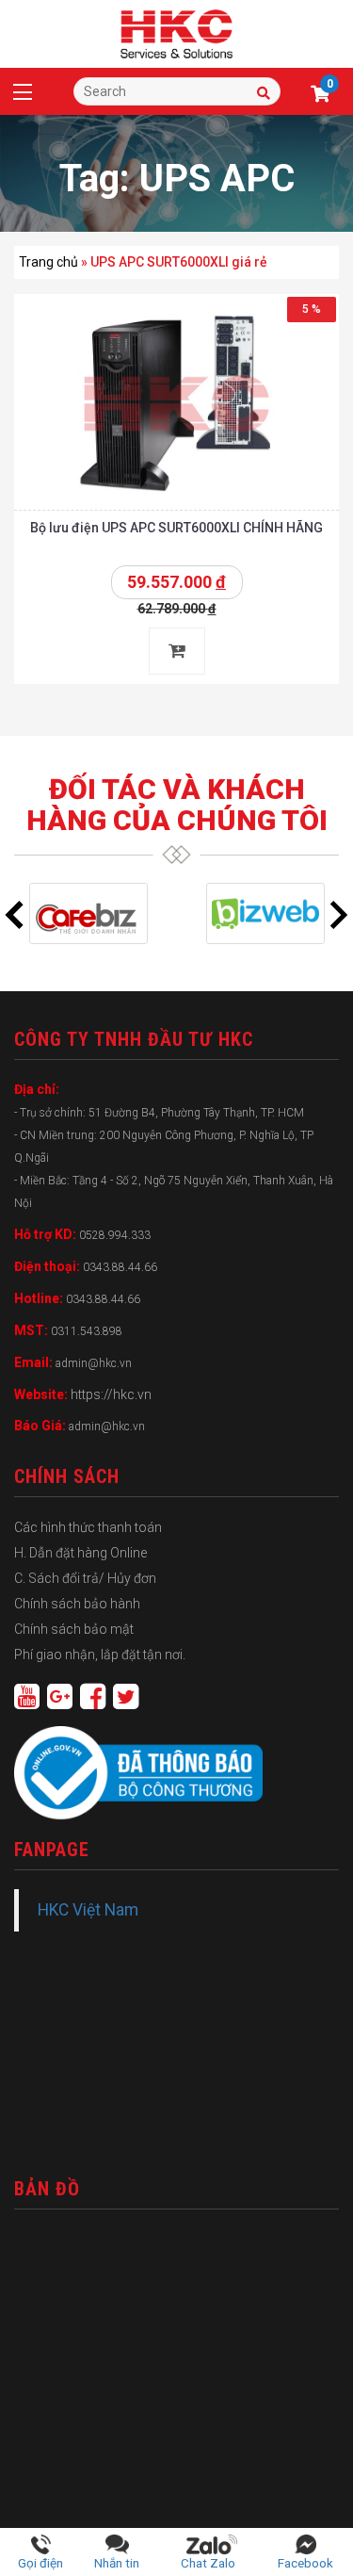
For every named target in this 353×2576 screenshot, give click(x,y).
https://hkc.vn (111, 1394)
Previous (14, 915)
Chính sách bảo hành (77, 1604)
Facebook (305, 2563)
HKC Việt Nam (88, 1910)
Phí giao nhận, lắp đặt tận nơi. (100, 1655)
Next (339, 915)
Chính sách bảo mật (74, 1629)
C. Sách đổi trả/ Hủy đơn (85, 1578)
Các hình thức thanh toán (88, 1527)
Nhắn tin (117, 2563)
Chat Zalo (212, 2563)
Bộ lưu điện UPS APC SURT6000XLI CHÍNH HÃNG (176, 528)
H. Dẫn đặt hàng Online (80, 1553)
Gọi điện (40, 2563)
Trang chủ (48, 262)
